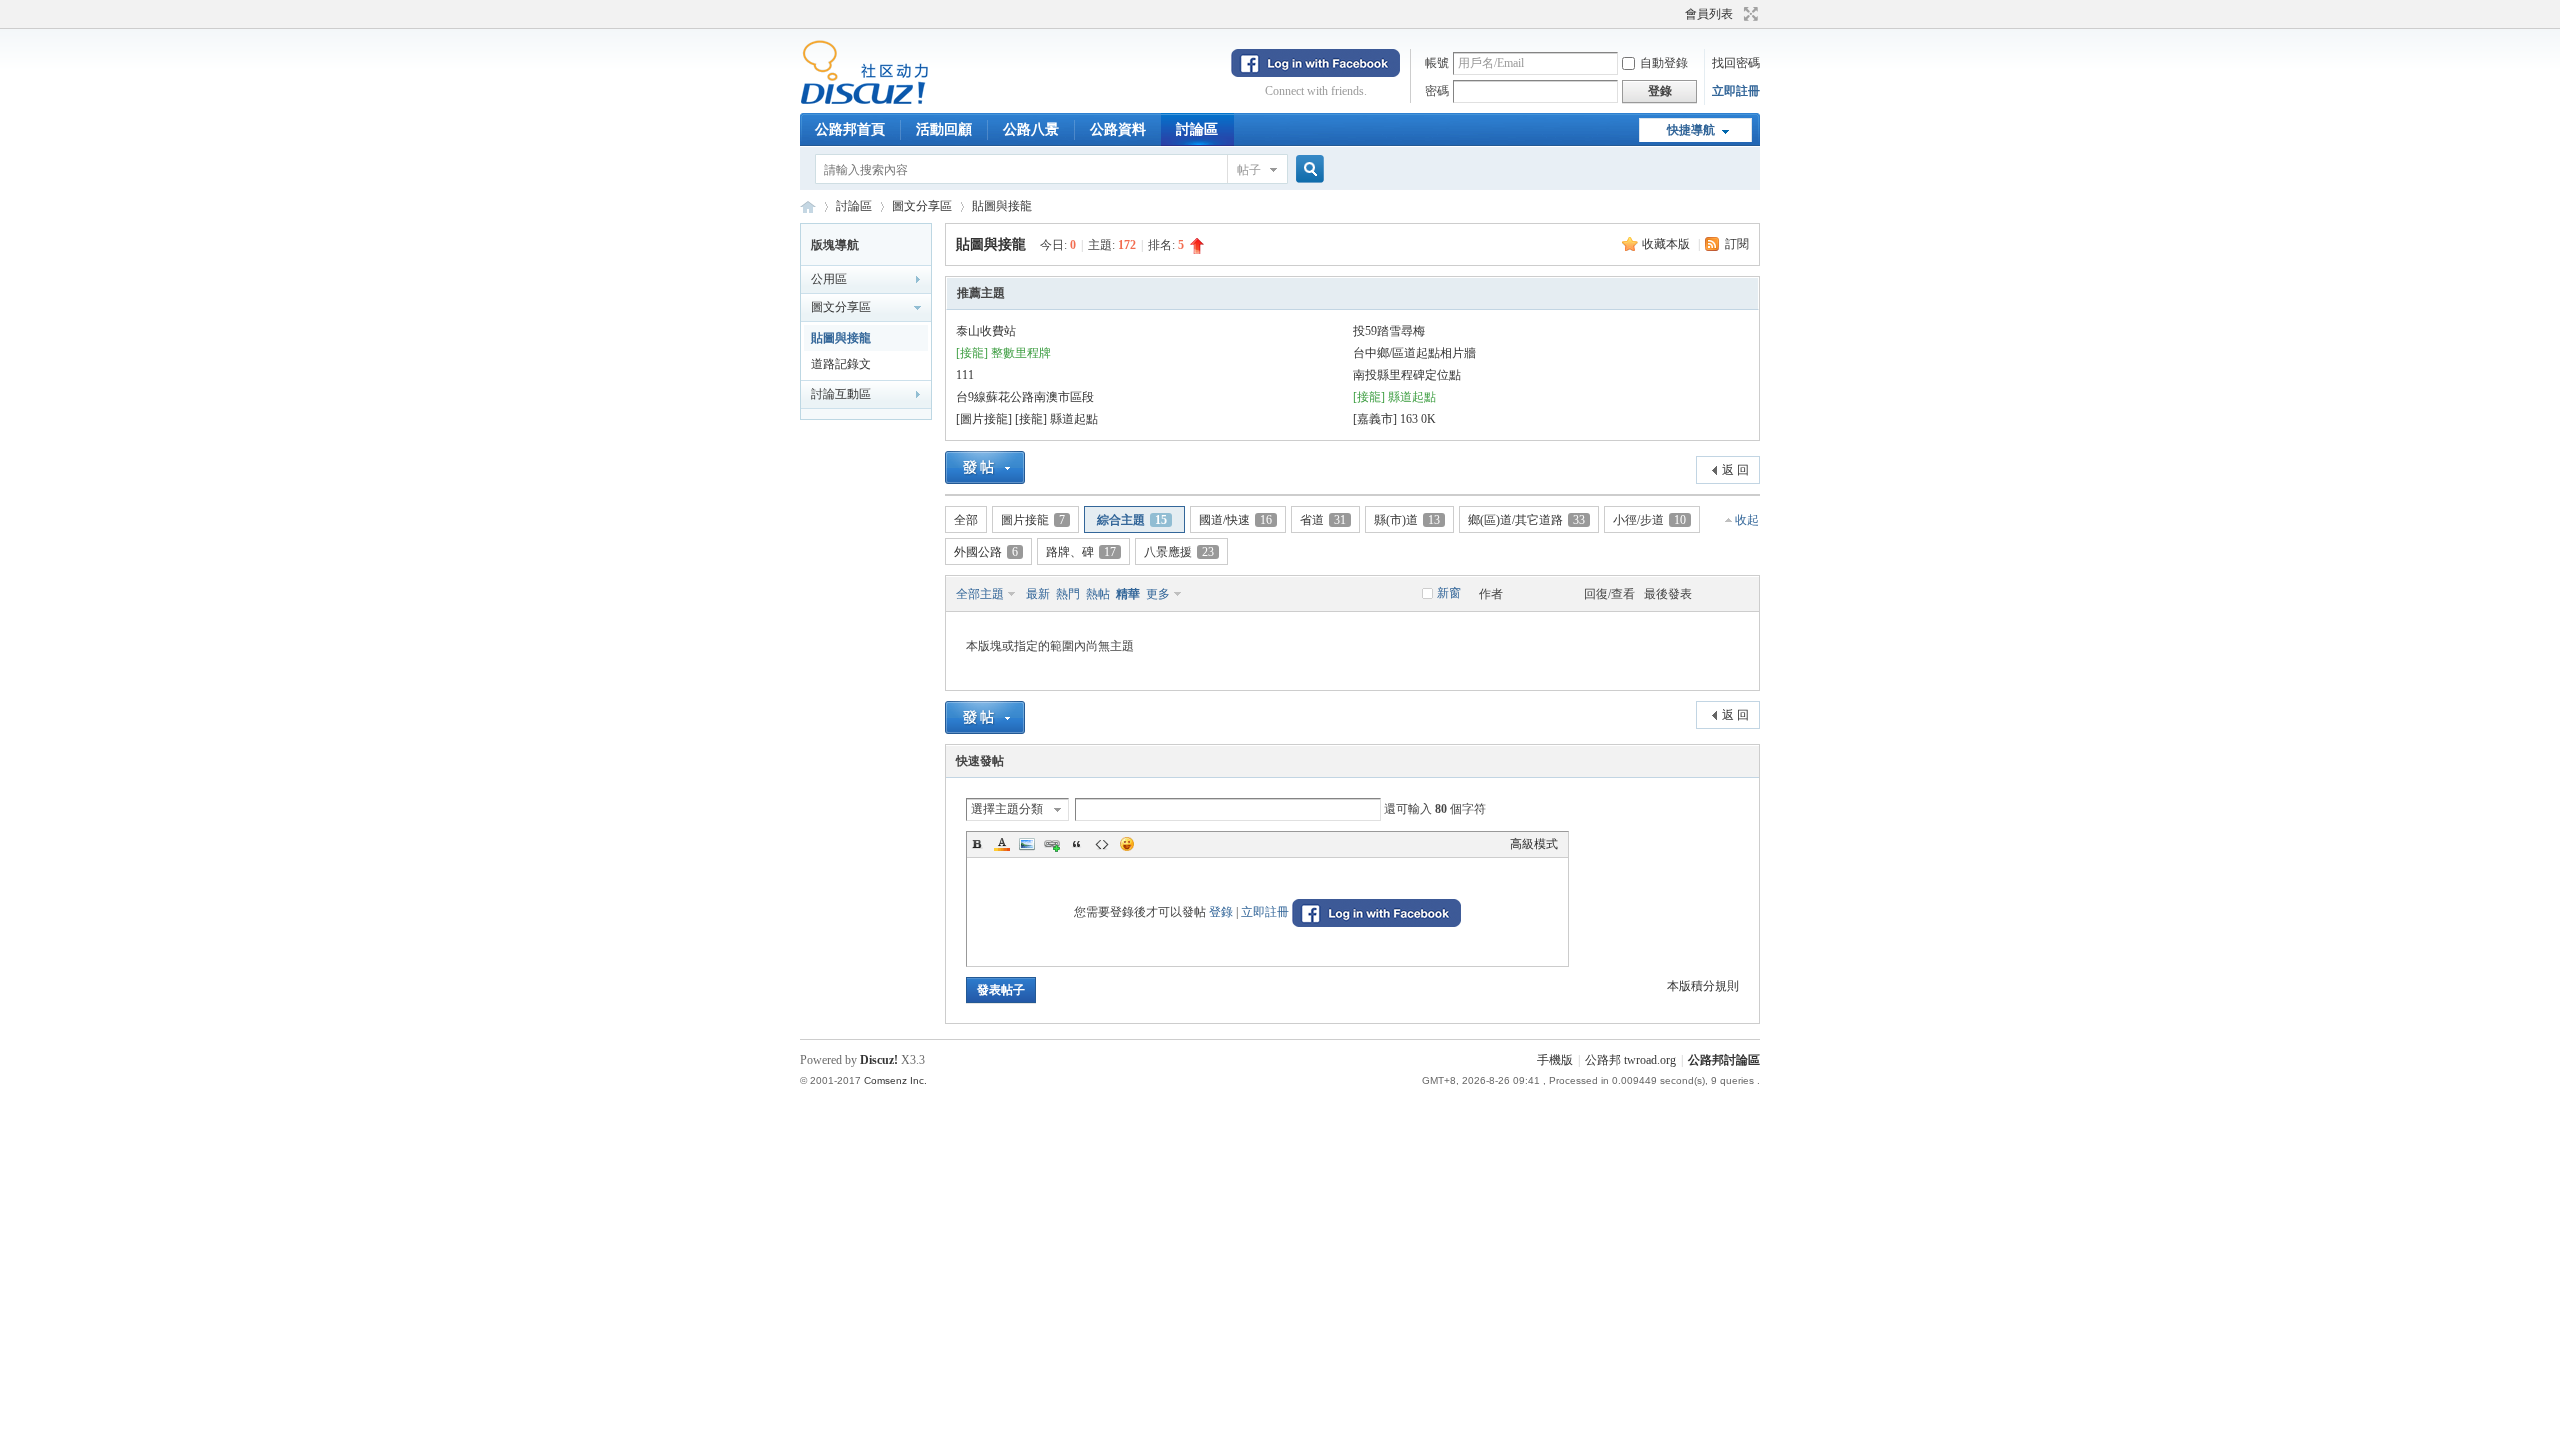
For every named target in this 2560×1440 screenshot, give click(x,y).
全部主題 (980, 594)
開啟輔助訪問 (1676, 14)
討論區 (1197, 129)
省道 (1323, 520)
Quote (1077, 844)
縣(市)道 (1407, 520)
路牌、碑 (1081, 552)
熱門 (1068, 594)
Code (1102, 844)
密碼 (1437, 91)
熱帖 (1098, 594)
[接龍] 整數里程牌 (1003, 353)
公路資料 (1118, 129)
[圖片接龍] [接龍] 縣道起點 (1027, 419)
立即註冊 (1736, 91)
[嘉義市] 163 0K (1394, 419)
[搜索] (1307, 169)
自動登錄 (1664, 63)
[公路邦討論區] (864, 101)
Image (1027, 844)
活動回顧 (944, 129)
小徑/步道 (1649, 520)
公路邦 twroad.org (1630, 1060)
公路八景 (1031, 129)
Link (1052, 844)
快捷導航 (1691, 130)
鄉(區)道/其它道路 (1526, 520)
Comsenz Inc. (895, 1080)
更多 (1158, 594)
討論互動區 (841, 394)
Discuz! (879, 1060)
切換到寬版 (1748, 14)
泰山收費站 (986, 331)
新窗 (1449, 593)
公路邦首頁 (850, 129)
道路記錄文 (841, 364)
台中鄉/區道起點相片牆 (1414, 353)
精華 (1128, 594)
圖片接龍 (1033, 520)
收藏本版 (1667, 244)
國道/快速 (1235, 520)
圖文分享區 (922, 206)
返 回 (1735, 470)
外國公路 (986, 552)
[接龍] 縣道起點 (1394, 397)
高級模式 (1534, 844)
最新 (1038, 594)
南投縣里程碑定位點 (1407, 375)
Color (1002, 844)
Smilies (1127, 844)
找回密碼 (1736, 63)
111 (965, 375)
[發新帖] (985, 467)
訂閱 (1737, 244)
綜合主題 (1132, 520)
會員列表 (1709, 14)
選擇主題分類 (1007, 809)
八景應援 (1179, 552)
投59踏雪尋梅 (1389, 331)
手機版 (1555, 1060)
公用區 (829, 279)
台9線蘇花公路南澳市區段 (1025, 397)
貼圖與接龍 (1002, 206)
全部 (966, 520)
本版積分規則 (1703, 986)
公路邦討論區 (808, 206)
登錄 (1221, 912)
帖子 (1249, 170)
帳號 (1437, 63)
